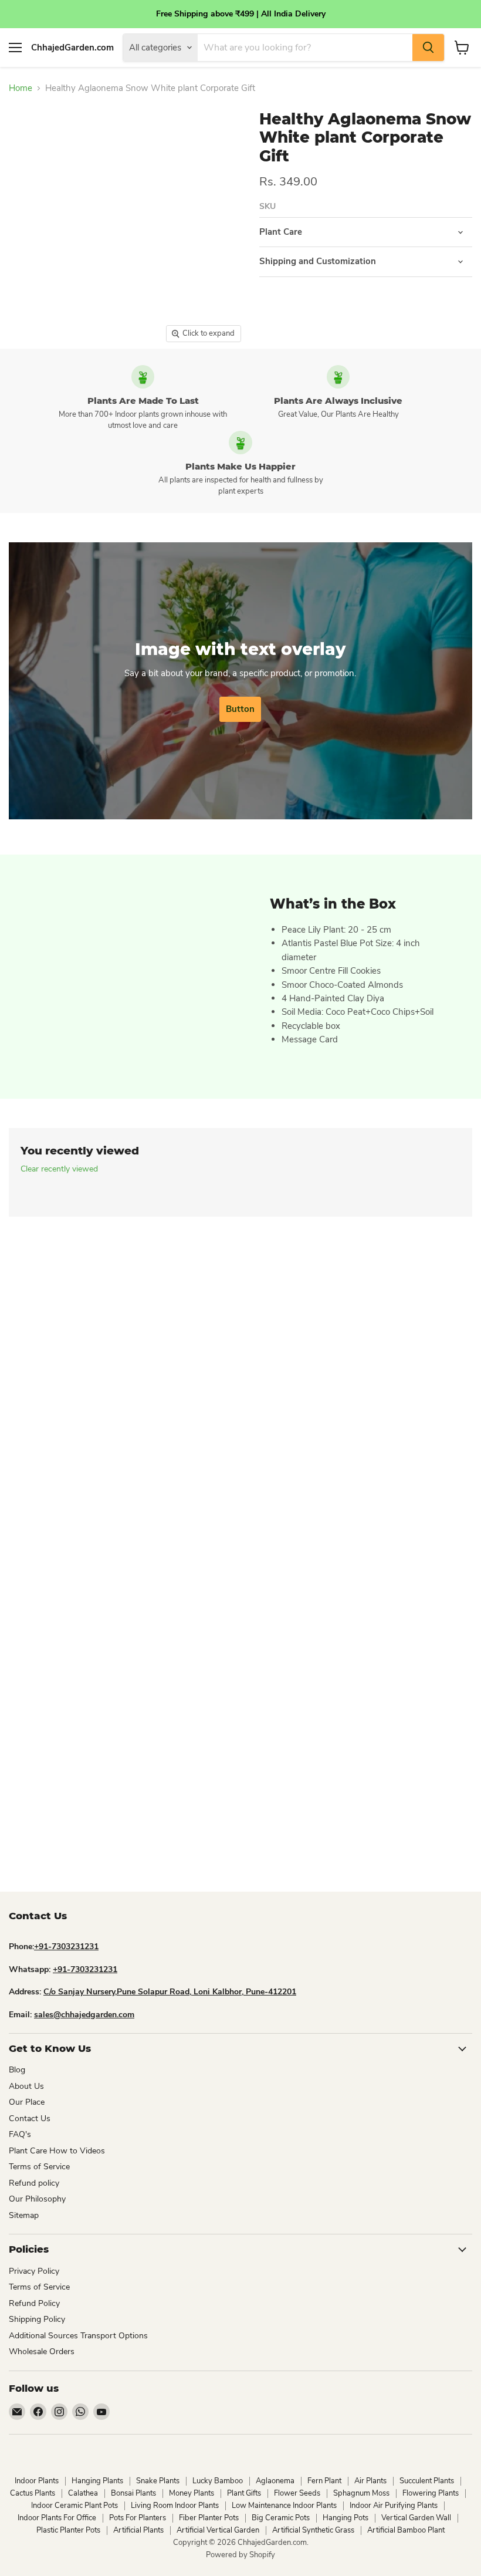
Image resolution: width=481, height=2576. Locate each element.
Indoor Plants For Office (57, 2518)
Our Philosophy (37, 2199)
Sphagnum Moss (361, 2493)
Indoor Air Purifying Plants (394, 2506)
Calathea (83, 2493)
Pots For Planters (138, 2518)
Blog (17, 2070)
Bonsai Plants (133, 2493)
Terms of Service (39, 2167)
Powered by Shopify (240, 2555)
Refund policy (34, 2183)
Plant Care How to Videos (57, 2151)
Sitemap (24, 2215)
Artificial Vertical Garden (218, 2530)
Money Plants (192, 2493)
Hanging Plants (97, 2481)
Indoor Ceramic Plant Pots (74, 2506)
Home (21, 88)
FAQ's (20, 2134)
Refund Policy (34, 2303)
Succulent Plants (427, 2481)
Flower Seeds (297, 2493)
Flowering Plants (431, 2493)
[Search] (428, 48)
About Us (26, 2086)
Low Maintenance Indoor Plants (284, 2506)
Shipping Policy (37, 2319)
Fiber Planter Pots (209, 2518)
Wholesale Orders (42, 2352)
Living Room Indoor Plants (175, 2506)
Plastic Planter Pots (68, 2530)
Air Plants (370, 2481)
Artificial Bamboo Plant (406, 2530)
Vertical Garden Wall (416, 2518)
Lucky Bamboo (218, 2481)
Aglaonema (275, 2481)
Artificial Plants (138, 2530)
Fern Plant (324, 2481)
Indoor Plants (37, 2481)
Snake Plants (158, 2481)
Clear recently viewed (59, 1169)
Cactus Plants (33, 2493)
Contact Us (30, 2118)
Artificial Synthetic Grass (313, 2530)
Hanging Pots (345, 2518)
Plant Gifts (244, 2493)
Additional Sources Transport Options (78, 2336)
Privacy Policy (34, 2271)
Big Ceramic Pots (281, 2518)
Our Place (27, 2102)
